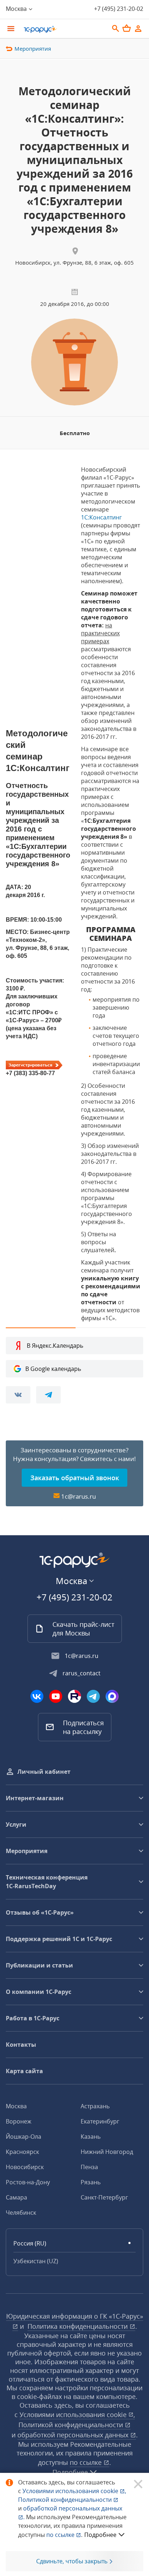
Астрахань (95, 2106)
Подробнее (100, 2535)
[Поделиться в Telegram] (48, 1395)
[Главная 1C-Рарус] (64, 29)
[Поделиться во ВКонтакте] (18, 1395)
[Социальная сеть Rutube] (74, 1696)
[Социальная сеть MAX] (112, 1696)
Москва (16, 2106)
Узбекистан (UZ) (36, 2261)
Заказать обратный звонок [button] (75, 1478)
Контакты (21, 2045)
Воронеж (19, 2121)
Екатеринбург (100, 2121)
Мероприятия (33, 49)
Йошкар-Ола (24, 2137)
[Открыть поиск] (116, 29)
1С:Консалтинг (101, 517)
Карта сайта (24, 2071)
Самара (16, 2197)
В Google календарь (53, 1369)
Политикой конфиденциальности (66, 2500)
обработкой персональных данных (74, 2435)
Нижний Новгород (107, 2152)
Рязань (91, 2182)
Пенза (89, 2167)
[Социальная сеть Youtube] (56, 1696)
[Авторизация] (138, 29)
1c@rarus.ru (78, 1496)
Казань (91, 2137)
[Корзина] (127, 28)
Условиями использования (74, 2491)
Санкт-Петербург (104, 2197)
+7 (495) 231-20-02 (119, 9)
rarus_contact (82, 1673)
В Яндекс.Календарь (55, 1346)
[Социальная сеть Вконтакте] (37, 1696)
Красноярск (22, 2152)
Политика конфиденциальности (78, 2326)
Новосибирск (25, 2167)
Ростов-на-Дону (28, 2182)
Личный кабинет (44, 1772)
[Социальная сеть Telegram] (93, 1696)
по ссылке (87, 2462)
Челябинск (21, 2213)
